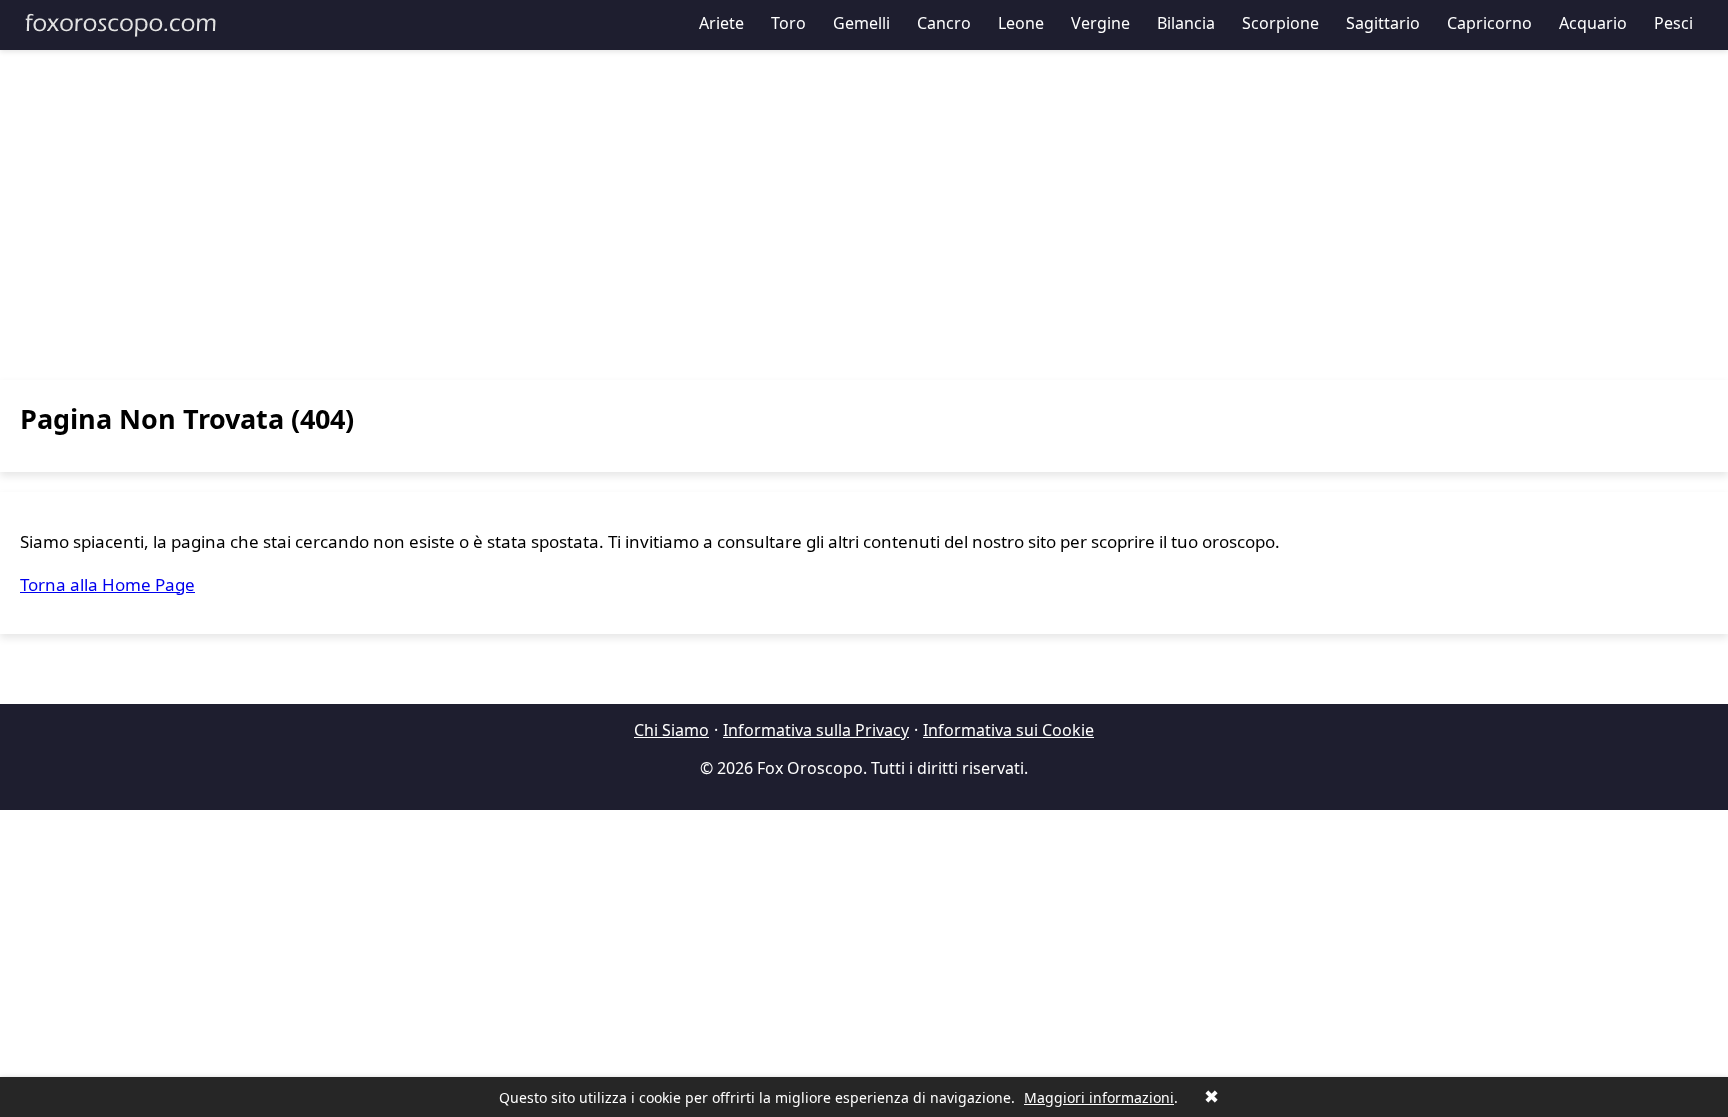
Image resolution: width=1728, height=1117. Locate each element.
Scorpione (1280, 23)
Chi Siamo (671, 730)
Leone (1021, 23)
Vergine (1100, 23)
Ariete (721, 23)
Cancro (944, 23)
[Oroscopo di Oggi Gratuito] (120, 25)
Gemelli (861, 23)
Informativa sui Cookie (1008, 730)
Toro (788, 23)
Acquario (1593, 23)
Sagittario (1383, 23)
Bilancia (1186, 23)
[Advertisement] (864, 215)
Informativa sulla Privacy (816, 730)
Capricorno (1489, 23)
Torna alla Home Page (107, 584)
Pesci (1673, 23)
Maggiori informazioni (1099, 1097)
